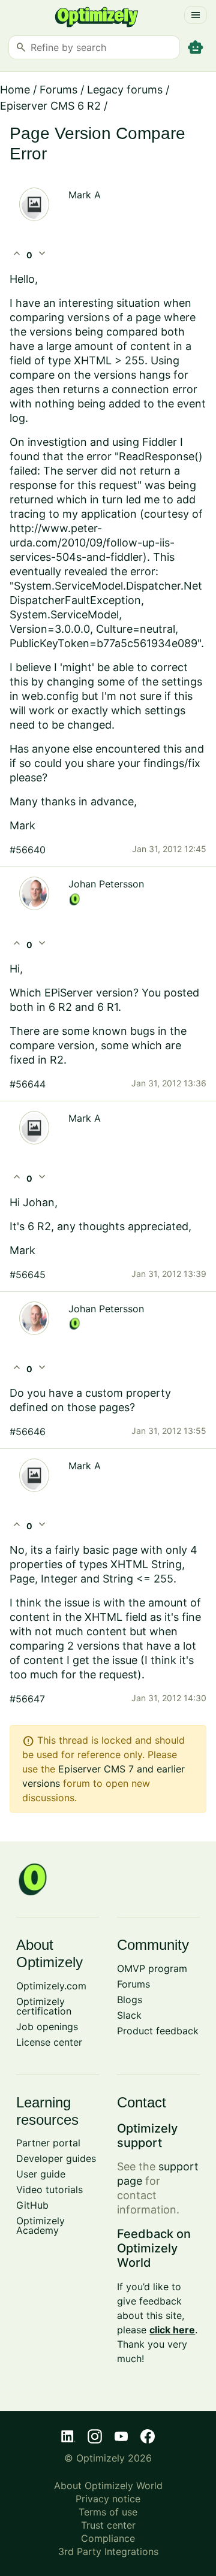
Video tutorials (49, 2190)
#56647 (27, 1699)
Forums (58, 90)
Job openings (47, 2027)
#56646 (28, 1432)
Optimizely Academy (40, 2225)
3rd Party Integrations (108, 2551)
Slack (129, 2015)
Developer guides (56, 2158)
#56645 (28, 1275)
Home (15, 90)
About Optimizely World (108, 2486)
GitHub (32, 2205)
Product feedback (158, 2031)
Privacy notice (108, 2499)
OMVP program (152, 1968)
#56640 (28, 850)
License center (49, 2042)
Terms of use (108, 2512)
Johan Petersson (106, 884)
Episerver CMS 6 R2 (50, 106)
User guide (41, 2174)
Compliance (108, 2538)
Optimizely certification (44, 2006)
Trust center (108, 2525)
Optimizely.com (51, 1986)
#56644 (28, 1084)
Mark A (85, 195)
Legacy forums (125, 90)
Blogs (130, 2000)
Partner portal (48, 2143)
